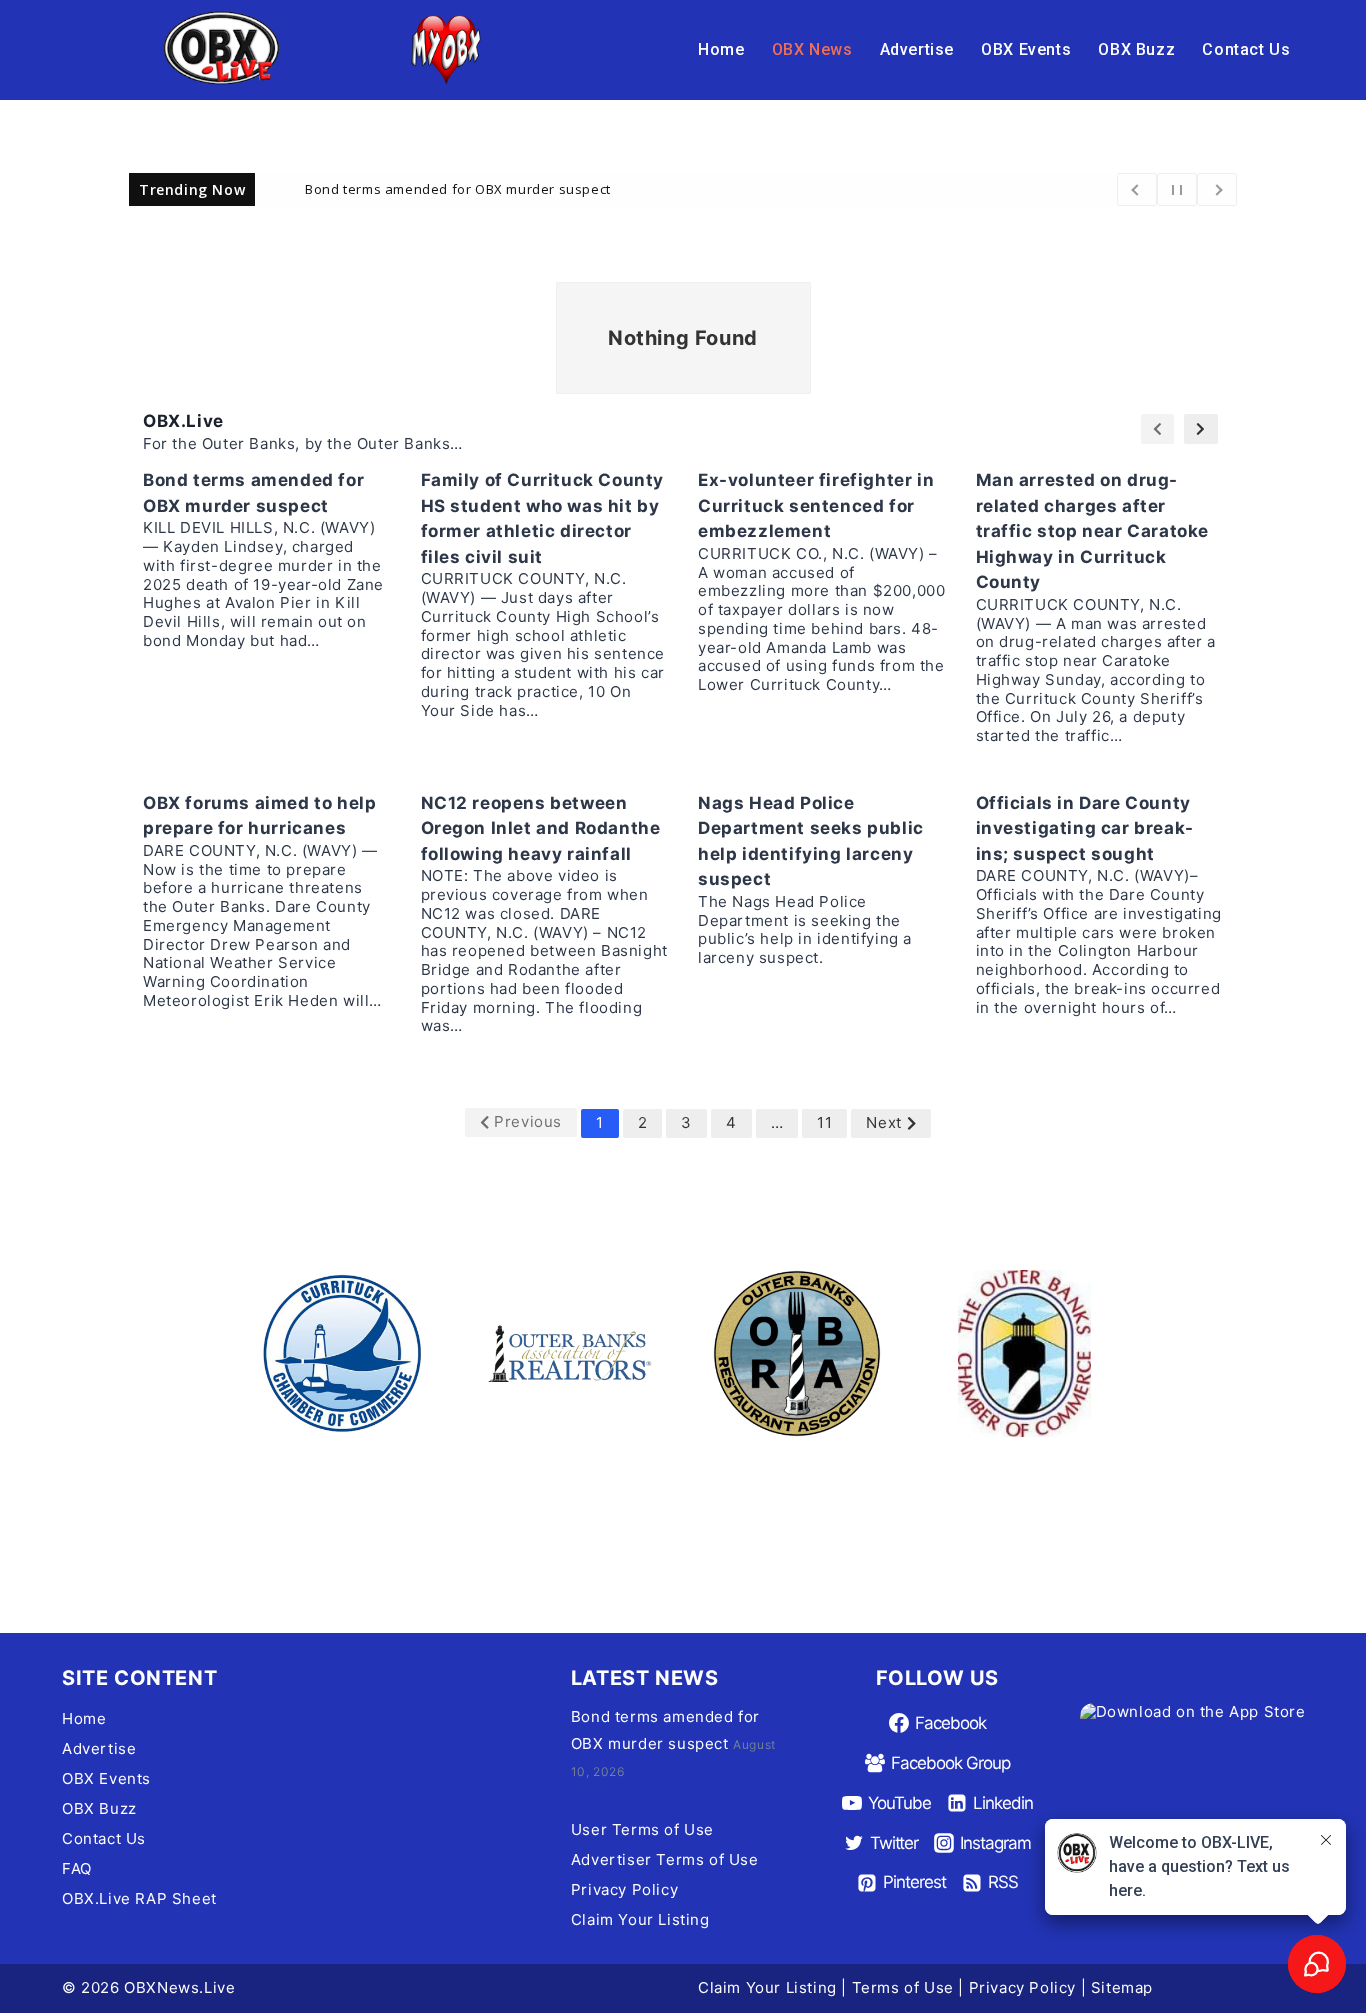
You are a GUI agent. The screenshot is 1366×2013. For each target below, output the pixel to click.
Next (883, 1122)
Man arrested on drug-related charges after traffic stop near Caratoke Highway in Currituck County (1093, 531)
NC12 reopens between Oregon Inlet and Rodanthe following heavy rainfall (541, 828)
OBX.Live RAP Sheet (139, 1898)
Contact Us (1246, 49)
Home (721, 49)
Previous (528, 1121)
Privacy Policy (624, 1889)
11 (824, 1122)
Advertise (917, 49)
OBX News (812, 49)
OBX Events (1026, 49)
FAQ (77, 1868)
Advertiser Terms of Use (665, 1859)
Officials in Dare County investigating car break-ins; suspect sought (1085, 828)
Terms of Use (903, 1987)
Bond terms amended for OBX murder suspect (458, 188)
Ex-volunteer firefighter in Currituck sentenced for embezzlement (816, 505)
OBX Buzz (1136, 49)
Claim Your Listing (640, 1919)
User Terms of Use (642, 1829)
